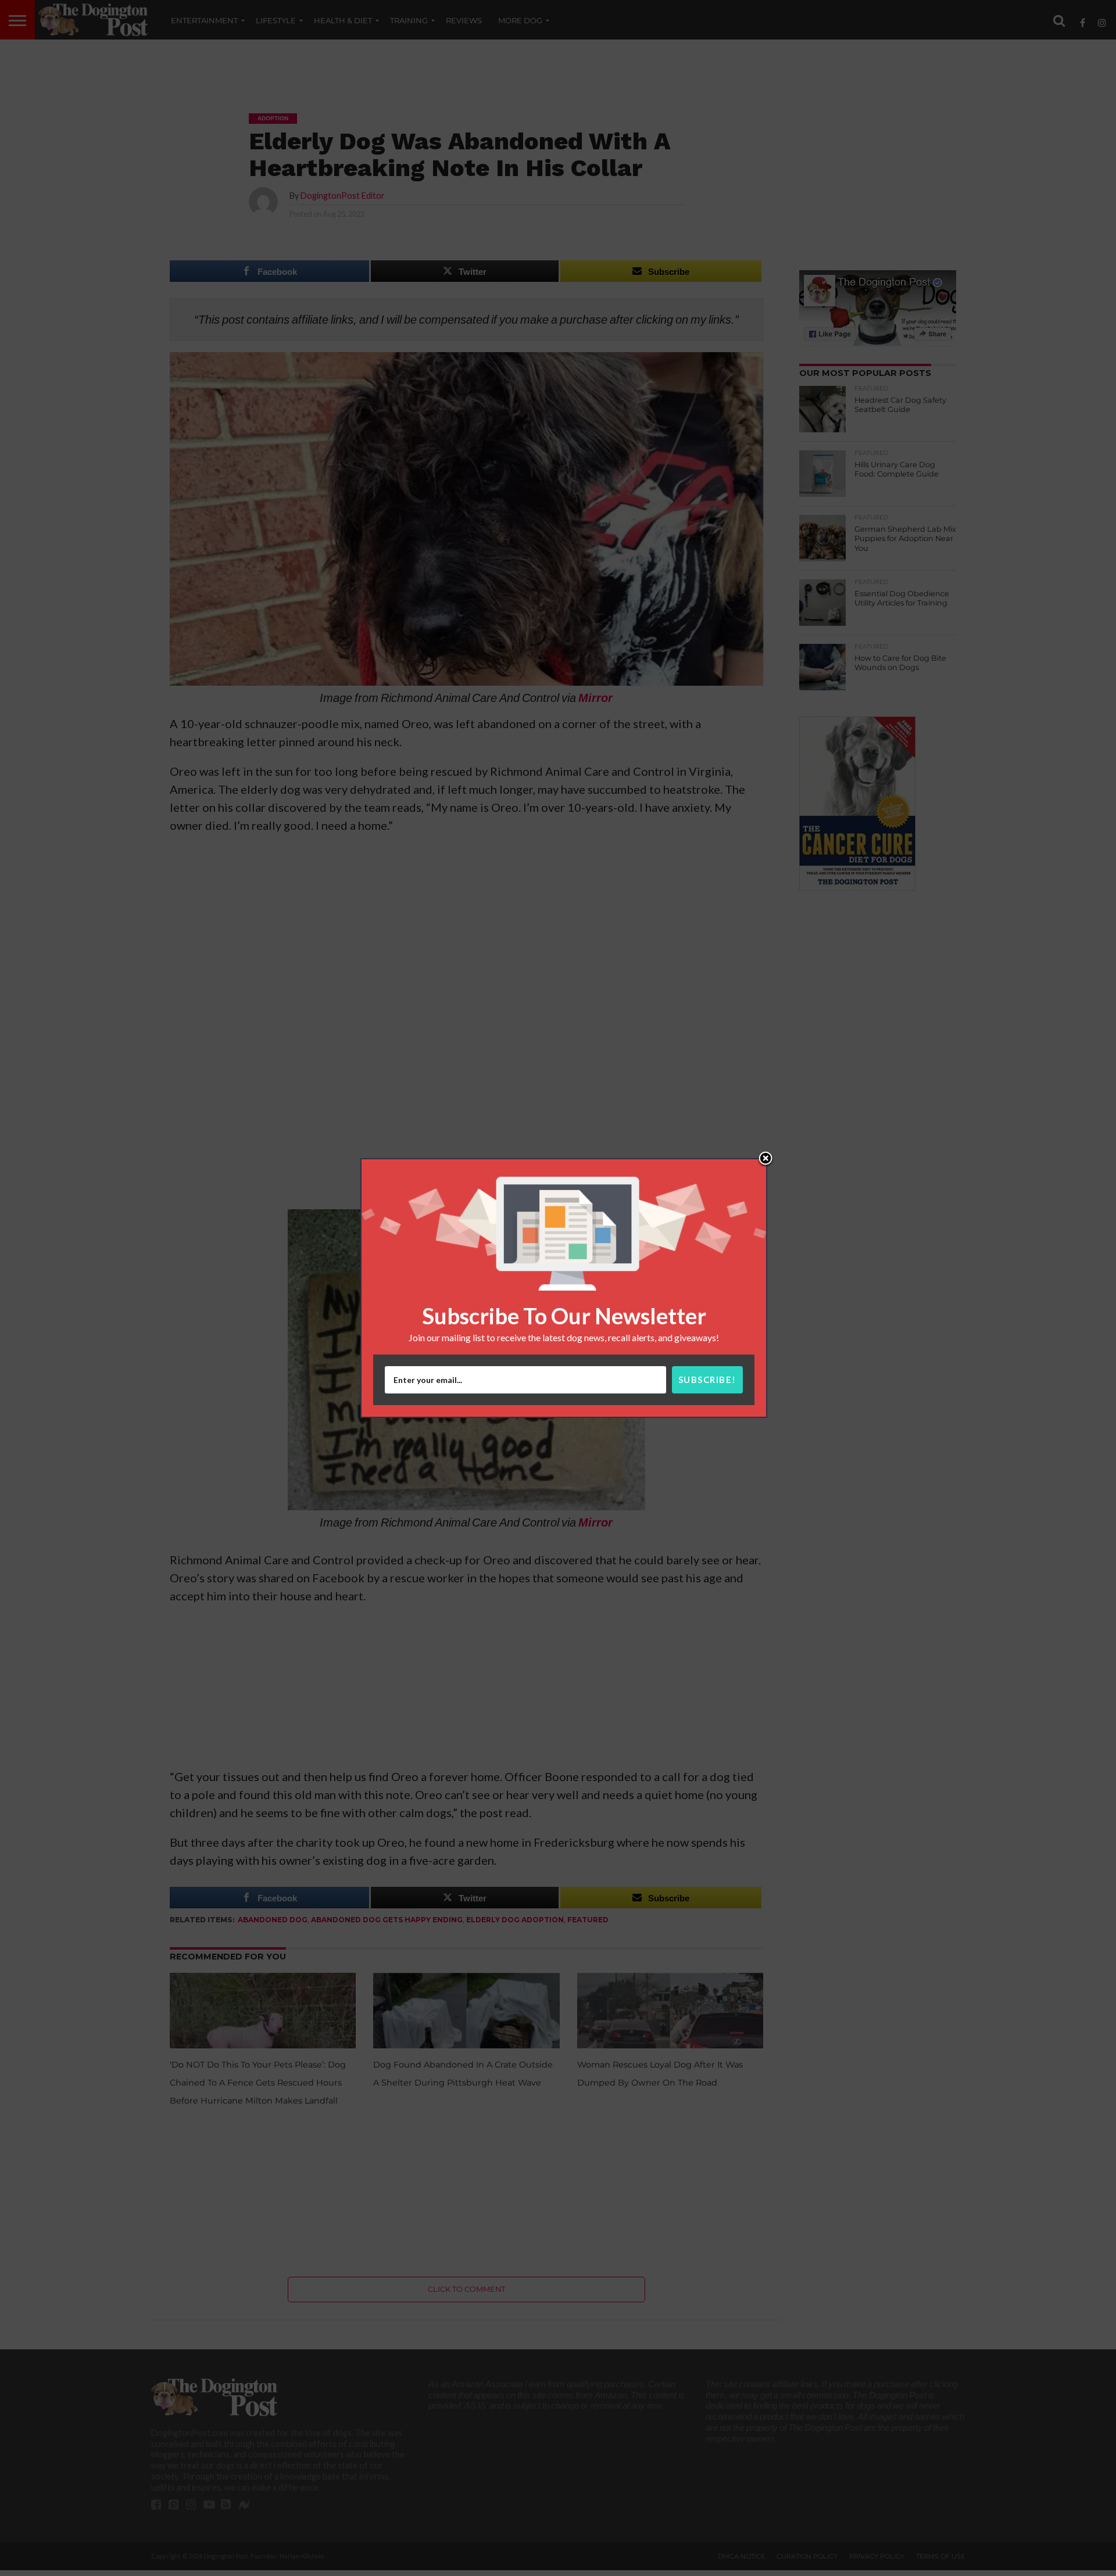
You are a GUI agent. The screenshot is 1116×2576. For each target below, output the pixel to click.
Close (766, 1159)
